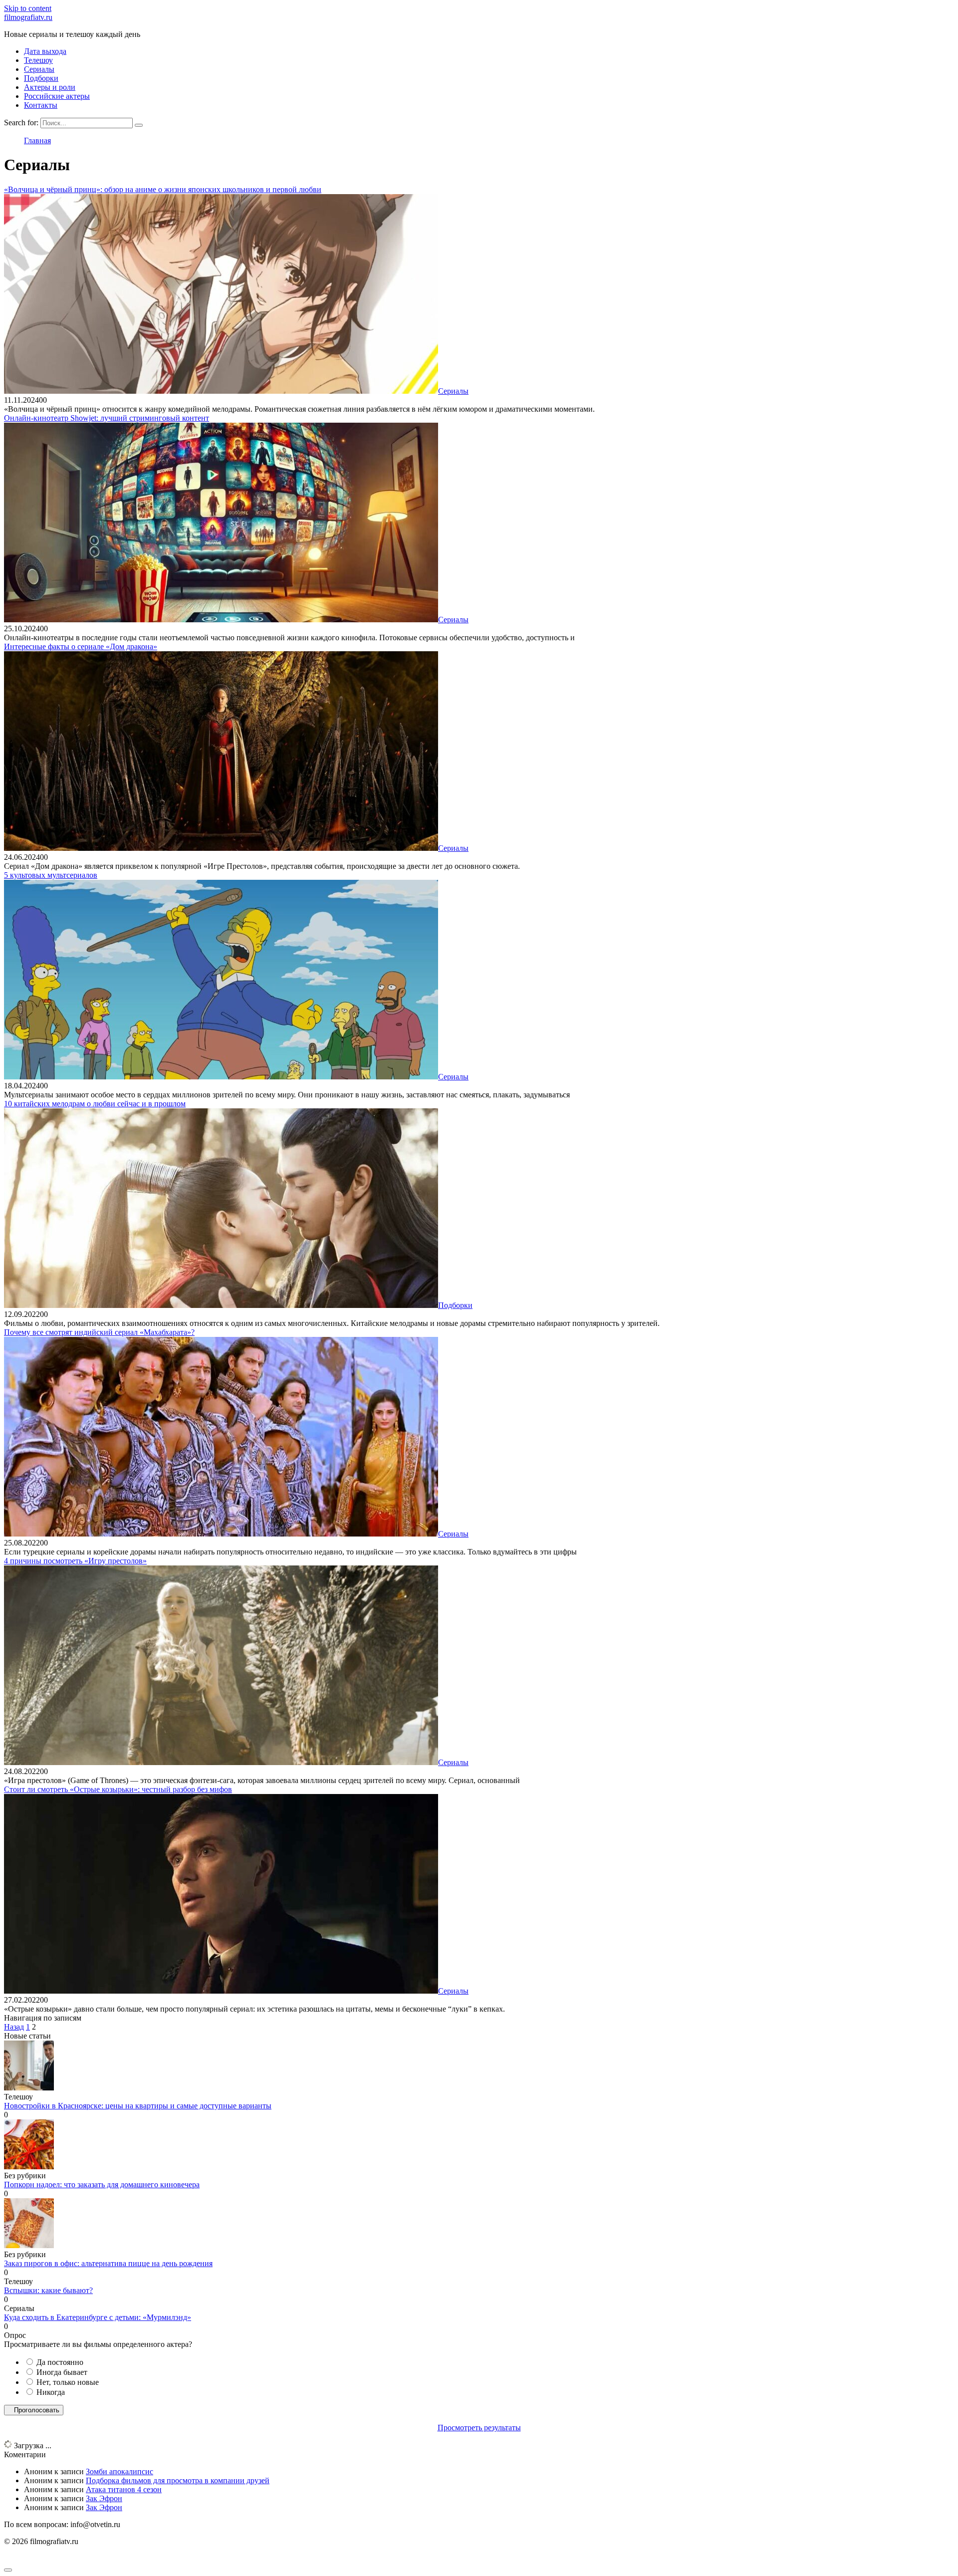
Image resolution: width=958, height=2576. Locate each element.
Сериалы (39, 69)
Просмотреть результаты (479, 2428)
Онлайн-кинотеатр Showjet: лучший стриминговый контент (107, 418)
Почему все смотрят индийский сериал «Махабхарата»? (99, 1332)
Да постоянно (60, 2362)
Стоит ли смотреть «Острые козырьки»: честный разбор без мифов (118, 1789)
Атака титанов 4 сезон (124, 2489)
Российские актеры (57, 96)
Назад (14, 2027)
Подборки (41, 78)
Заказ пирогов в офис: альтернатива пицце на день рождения (108, 2263)
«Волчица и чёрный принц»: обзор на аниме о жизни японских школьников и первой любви (163, 189)
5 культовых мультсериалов (51, 875)
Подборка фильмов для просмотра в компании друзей (178, 2480)
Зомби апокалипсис (120, 2471)
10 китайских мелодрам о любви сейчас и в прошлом (95, 1104)
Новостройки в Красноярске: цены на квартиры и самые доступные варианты (138, 2106)
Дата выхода (45, 51)
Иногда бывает (62, 2372)
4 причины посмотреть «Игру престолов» (75, 1561)
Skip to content (28, 8)
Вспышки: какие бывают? (48, 2290)
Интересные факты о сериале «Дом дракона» (81, 646)
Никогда (51, 2392)
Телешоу (38, 60)
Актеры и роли (50, 87)
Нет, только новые (68, 2382)
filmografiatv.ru (28, 17)
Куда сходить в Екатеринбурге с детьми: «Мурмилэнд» (98, 2317)
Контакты (41, 105)
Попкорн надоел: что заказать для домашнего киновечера (102, 2185)
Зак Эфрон (104, 2498)
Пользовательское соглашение (55, 2558)
